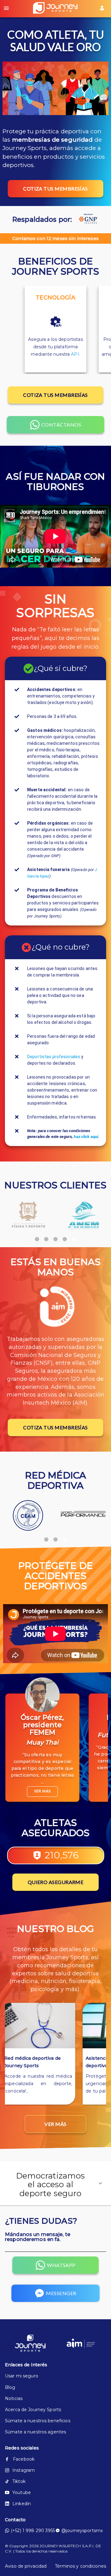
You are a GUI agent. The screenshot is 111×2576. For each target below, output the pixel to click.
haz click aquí (86, 1137)
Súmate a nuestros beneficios (38, 2421)
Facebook (24, 2459)
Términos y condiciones (80, 2566)
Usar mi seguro (22, 2376)
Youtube (22, 2492)
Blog (10, 2387)
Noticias (14, 2398)
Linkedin (22, 2504)
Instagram (24, 2470)
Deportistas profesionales (54, 1057)
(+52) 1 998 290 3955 (33, 2531)
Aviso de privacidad (26, 2566)
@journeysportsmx (82, 2531)
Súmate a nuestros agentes (35, 2432)
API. (76, 354)
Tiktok (19, 2481)
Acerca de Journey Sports (33, 2410)
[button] (55, 2183)
